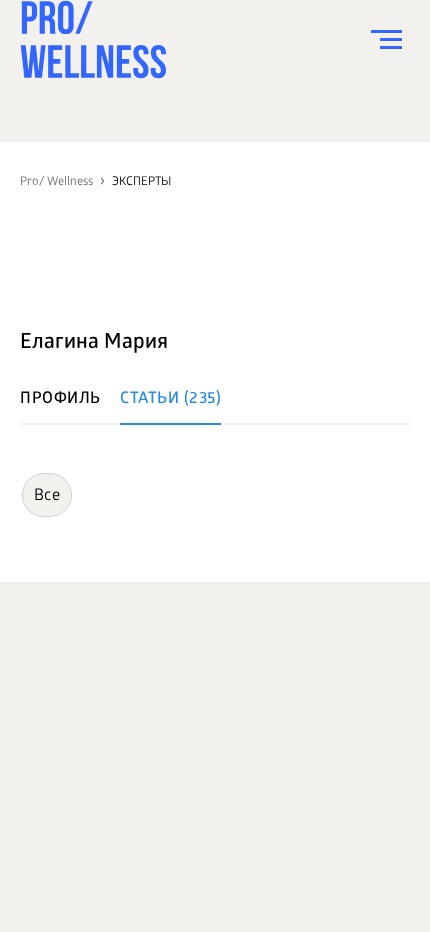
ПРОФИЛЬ (60, 399)
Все (47, 496)
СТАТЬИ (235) (170, 399)
